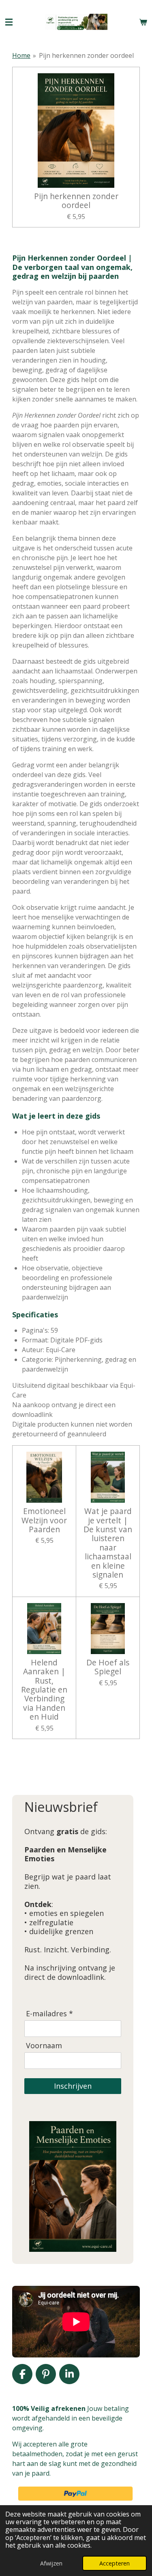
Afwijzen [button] (51, 2563)
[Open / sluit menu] (9, 22)
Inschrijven (73, 2086)
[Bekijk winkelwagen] (143, 22)
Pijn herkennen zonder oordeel (86, 55)
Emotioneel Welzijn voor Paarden (44, 1520)
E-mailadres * (49, 2014)
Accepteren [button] (115, 2563)
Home (21, 55)
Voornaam (44, 2046)
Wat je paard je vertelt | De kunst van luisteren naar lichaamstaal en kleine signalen (108, 1543)
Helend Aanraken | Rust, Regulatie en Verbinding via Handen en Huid (44, 1690)
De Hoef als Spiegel (108, 1667)
